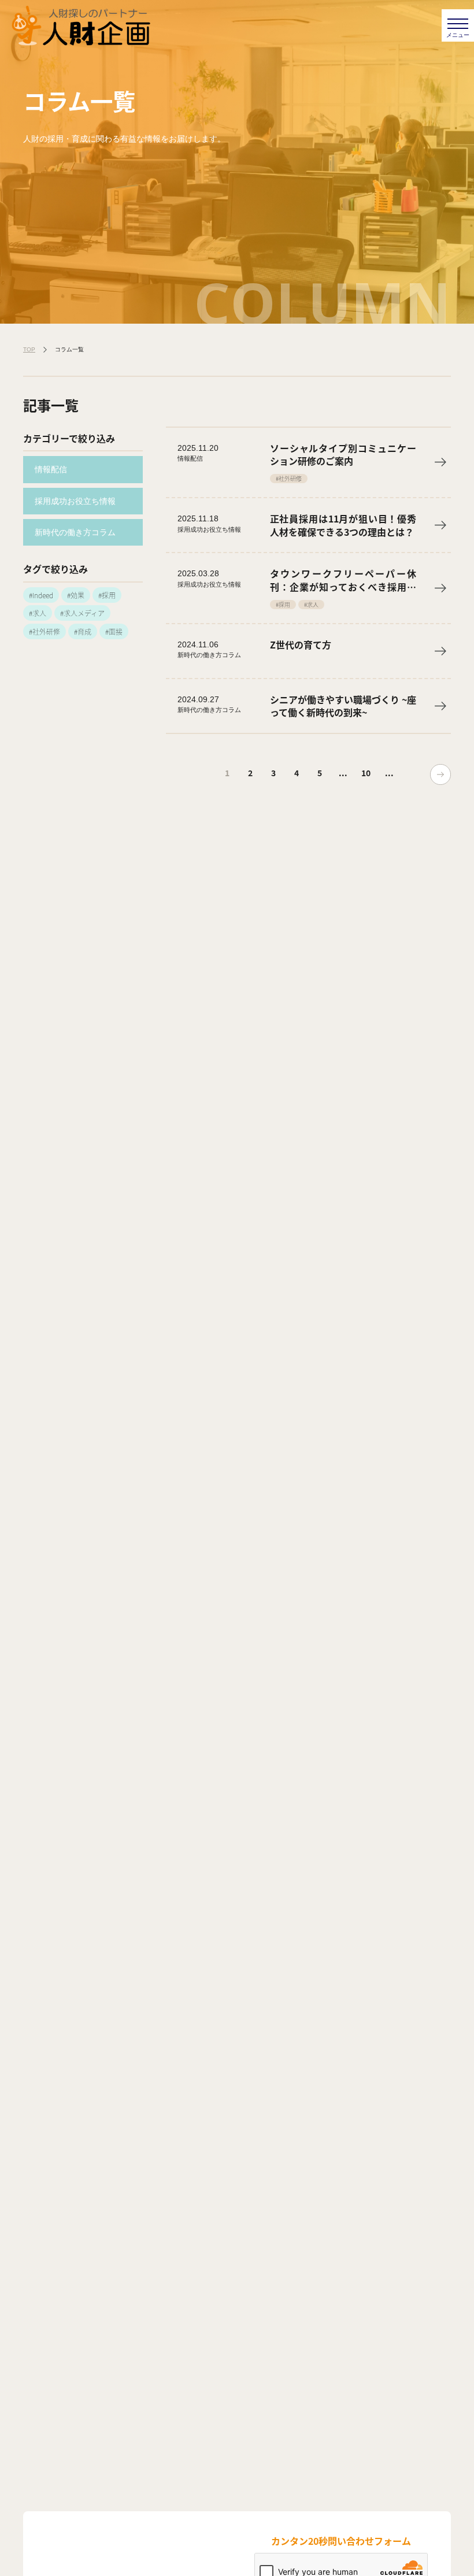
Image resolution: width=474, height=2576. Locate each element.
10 (366, 773)
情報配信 (51, 469)
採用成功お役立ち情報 (75, 501)
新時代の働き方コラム (75, 532)
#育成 (83, 631)
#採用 (107, 595)
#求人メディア (82, 613)
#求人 (38, 613)
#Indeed (41, 595)
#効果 (76, 595)
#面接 (114, 631)
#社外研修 (45, 631)
